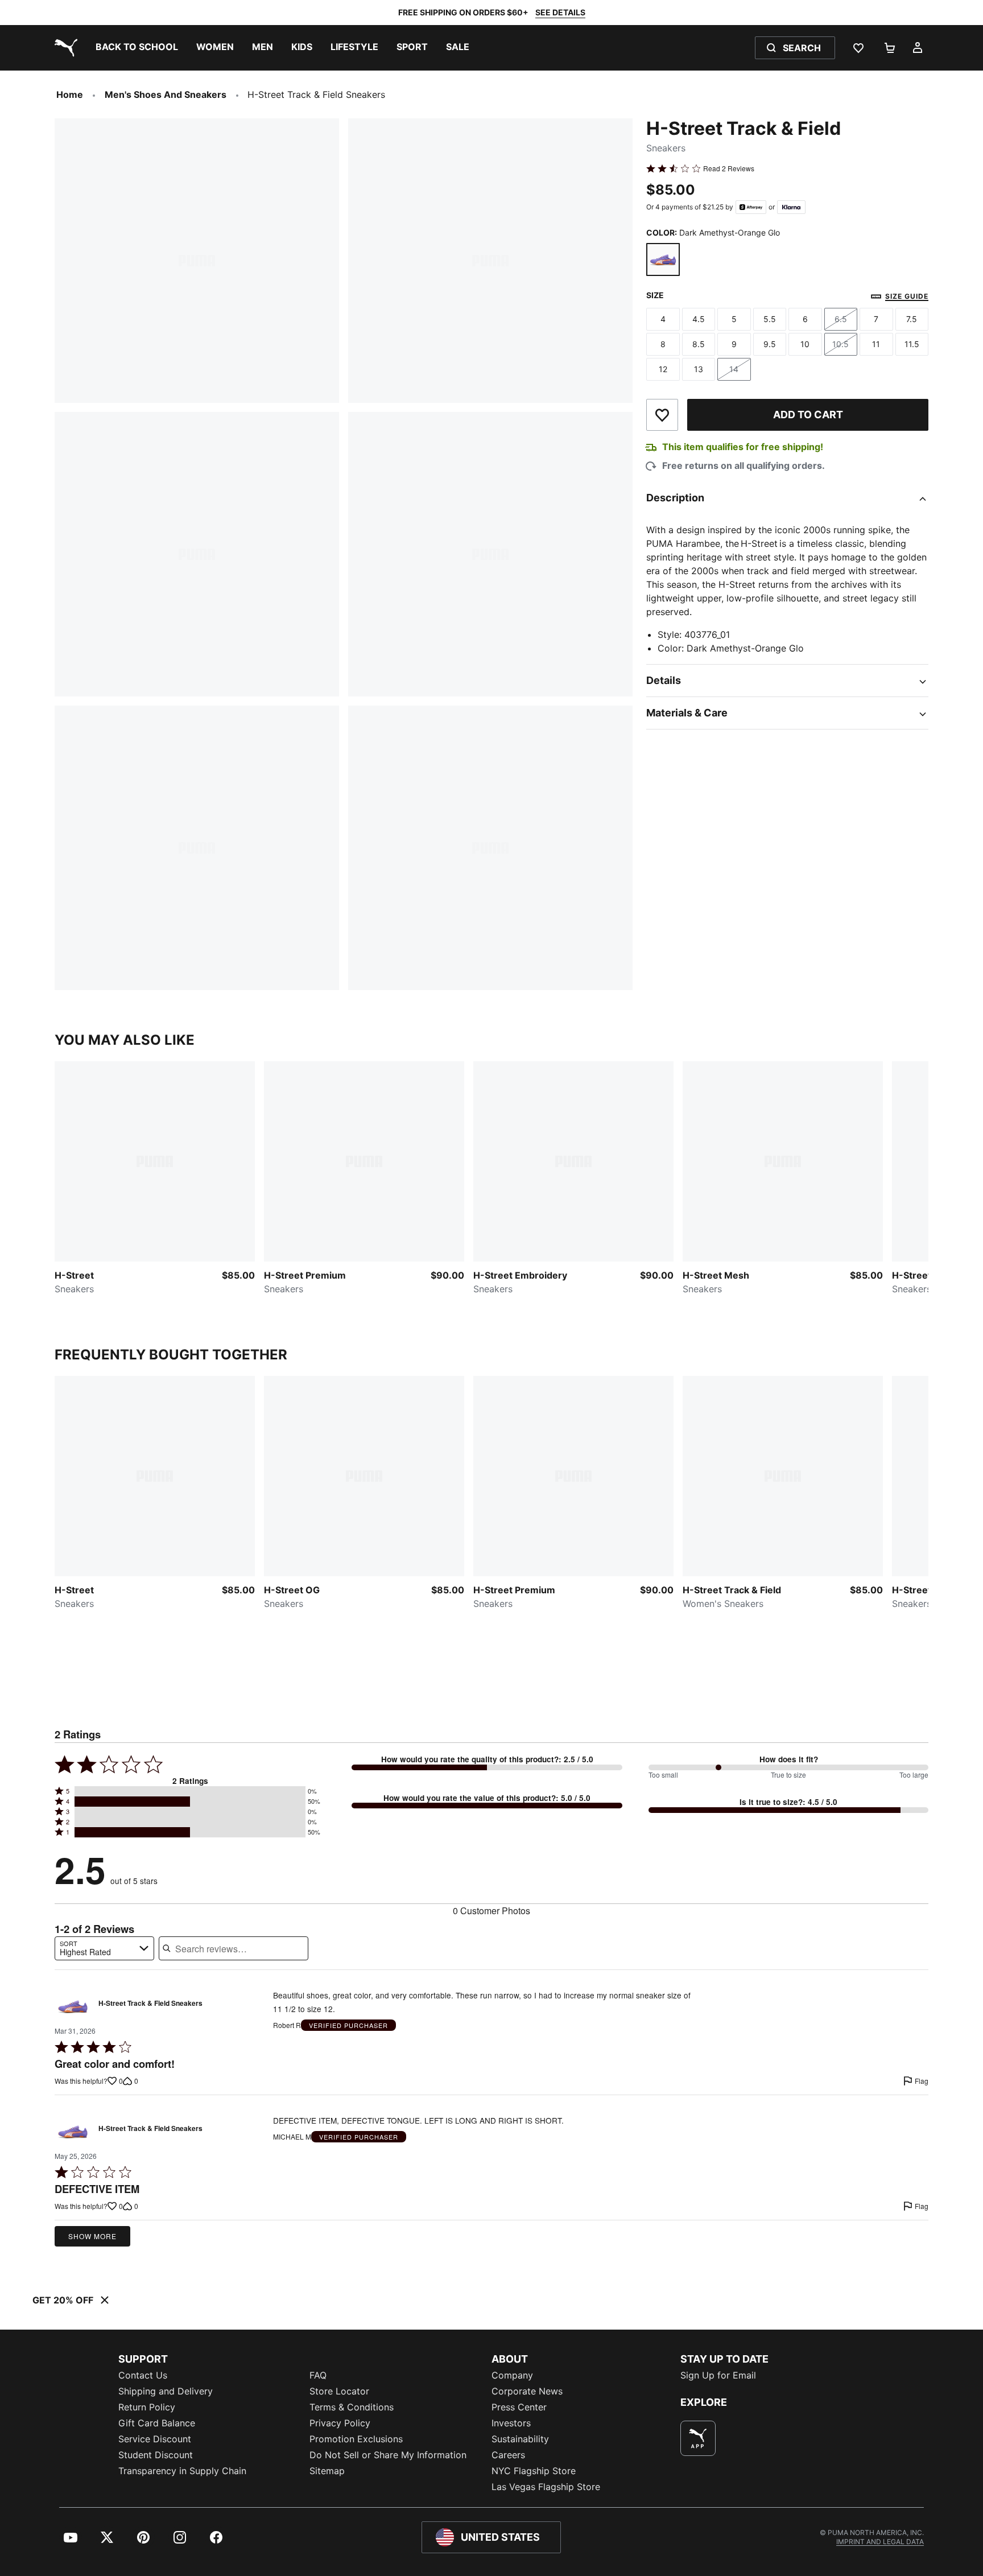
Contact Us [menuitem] (143, 2375)
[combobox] (104, 1948)
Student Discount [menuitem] (156, 2455)
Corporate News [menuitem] (527, 2391)
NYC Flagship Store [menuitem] (534, 2471)
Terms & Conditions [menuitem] (352, 2407)
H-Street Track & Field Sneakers (150, 2004)
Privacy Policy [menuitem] (340, 2423)
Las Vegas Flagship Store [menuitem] (546, 2487)
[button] (190, 1791)
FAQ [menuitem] (318, 2375)
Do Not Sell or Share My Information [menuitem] (388, 2455)
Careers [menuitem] (508, 2455)
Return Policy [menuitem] (147, 2407)
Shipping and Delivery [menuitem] (166, 2391)
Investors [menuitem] (511, 2423)
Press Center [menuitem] (519, 2407)
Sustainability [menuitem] (520, 2439)
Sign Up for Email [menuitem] (718, 2375)
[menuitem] (137, 48)
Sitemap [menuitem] (327, 2471)
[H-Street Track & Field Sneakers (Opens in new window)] (73, 2006)
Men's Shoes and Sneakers (166, 94)
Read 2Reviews (729, 168)
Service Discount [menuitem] (155, 2439)
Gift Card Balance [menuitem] (157, 2423)
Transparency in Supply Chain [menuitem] (182, 2471)
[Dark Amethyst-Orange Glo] (663, 260)
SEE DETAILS (560, 12)
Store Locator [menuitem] (339, 2391)
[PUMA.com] (64, 48)
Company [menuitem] (512, 2375)
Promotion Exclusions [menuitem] (356, 2439)
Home (70, 94)
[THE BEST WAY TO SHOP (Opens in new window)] (698, 2438)
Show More (92, 2236)
